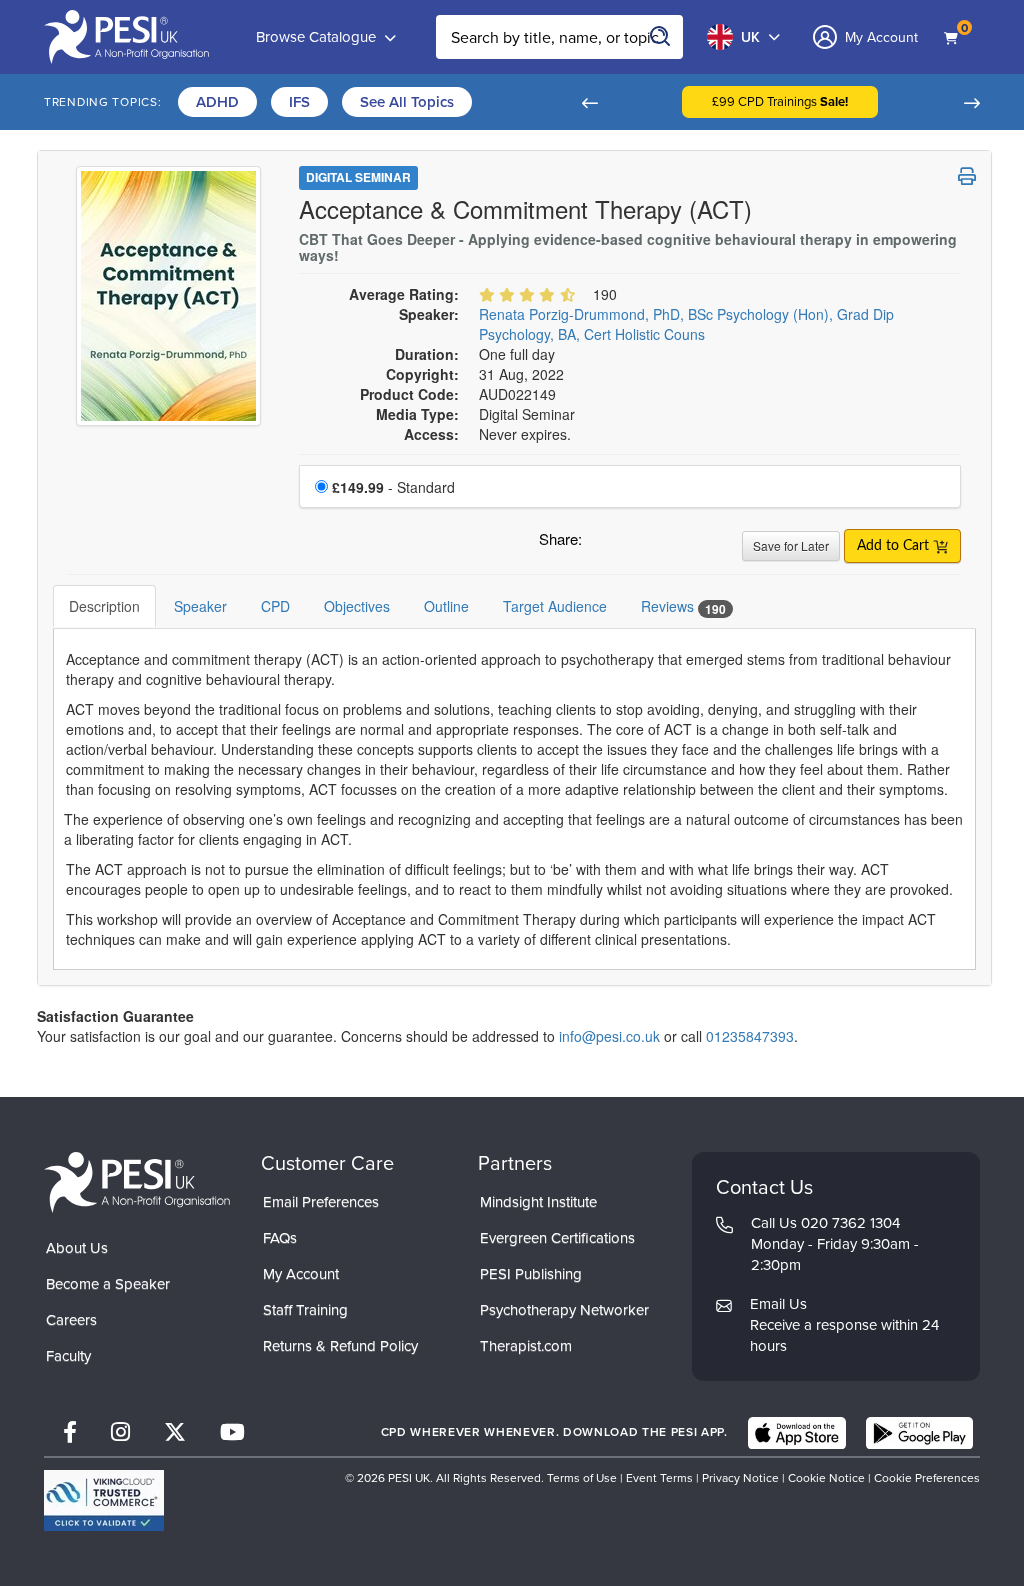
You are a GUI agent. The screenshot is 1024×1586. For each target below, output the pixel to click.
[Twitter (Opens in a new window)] (175, 1432)
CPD (275, 606)
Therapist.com (526, 1346)
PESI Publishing (531, 1274)
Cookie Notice (826, 1478)
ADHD (217, 102)
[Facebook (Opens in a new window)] (70, 1432)
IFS (299, 102)
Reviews (683, 606)
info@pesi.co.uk (609, 1036)
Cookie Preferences (927, 1478)
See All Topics (407, 102)
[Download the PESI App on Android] (919, 1433)
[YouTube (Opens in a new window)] (232, 1432)
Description (104, 606)
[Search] (661, 37)
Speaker (200, 606)
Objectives (357, 606)
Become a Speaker (108, 1284)
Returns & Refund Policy (340, 1346)
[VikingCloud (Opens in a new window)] (104, 1500)
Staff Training (305, 1310)
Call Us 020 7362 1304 (825, 1223)
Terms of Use (582, 1478)
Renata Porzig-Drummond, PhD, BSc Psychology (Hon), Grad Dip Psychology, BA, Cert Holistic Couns (686, 324)
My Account (301, 1274)
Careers (71, 1320)
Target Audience (555, 606)
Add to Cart (895, 546)
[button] (589, 102)
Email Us (778, 1304)
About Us (77, 1248)
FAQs (280, 1238)
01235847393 (750, 1036)
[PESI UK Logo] (137, 1181)
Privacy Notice (740, 1478)
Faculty (68, 1356)
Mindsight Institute (538, 1202)
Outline (446, 606)
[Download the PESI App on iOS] (797, 1433)
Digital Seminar (358, 177)
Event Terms (659, 1478)
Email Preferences (321, 1202)
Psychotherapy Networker (564, 1310)
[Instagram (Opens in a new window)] (120, 1432)
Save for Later (791, 545)
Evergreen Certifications (557, 1238)
